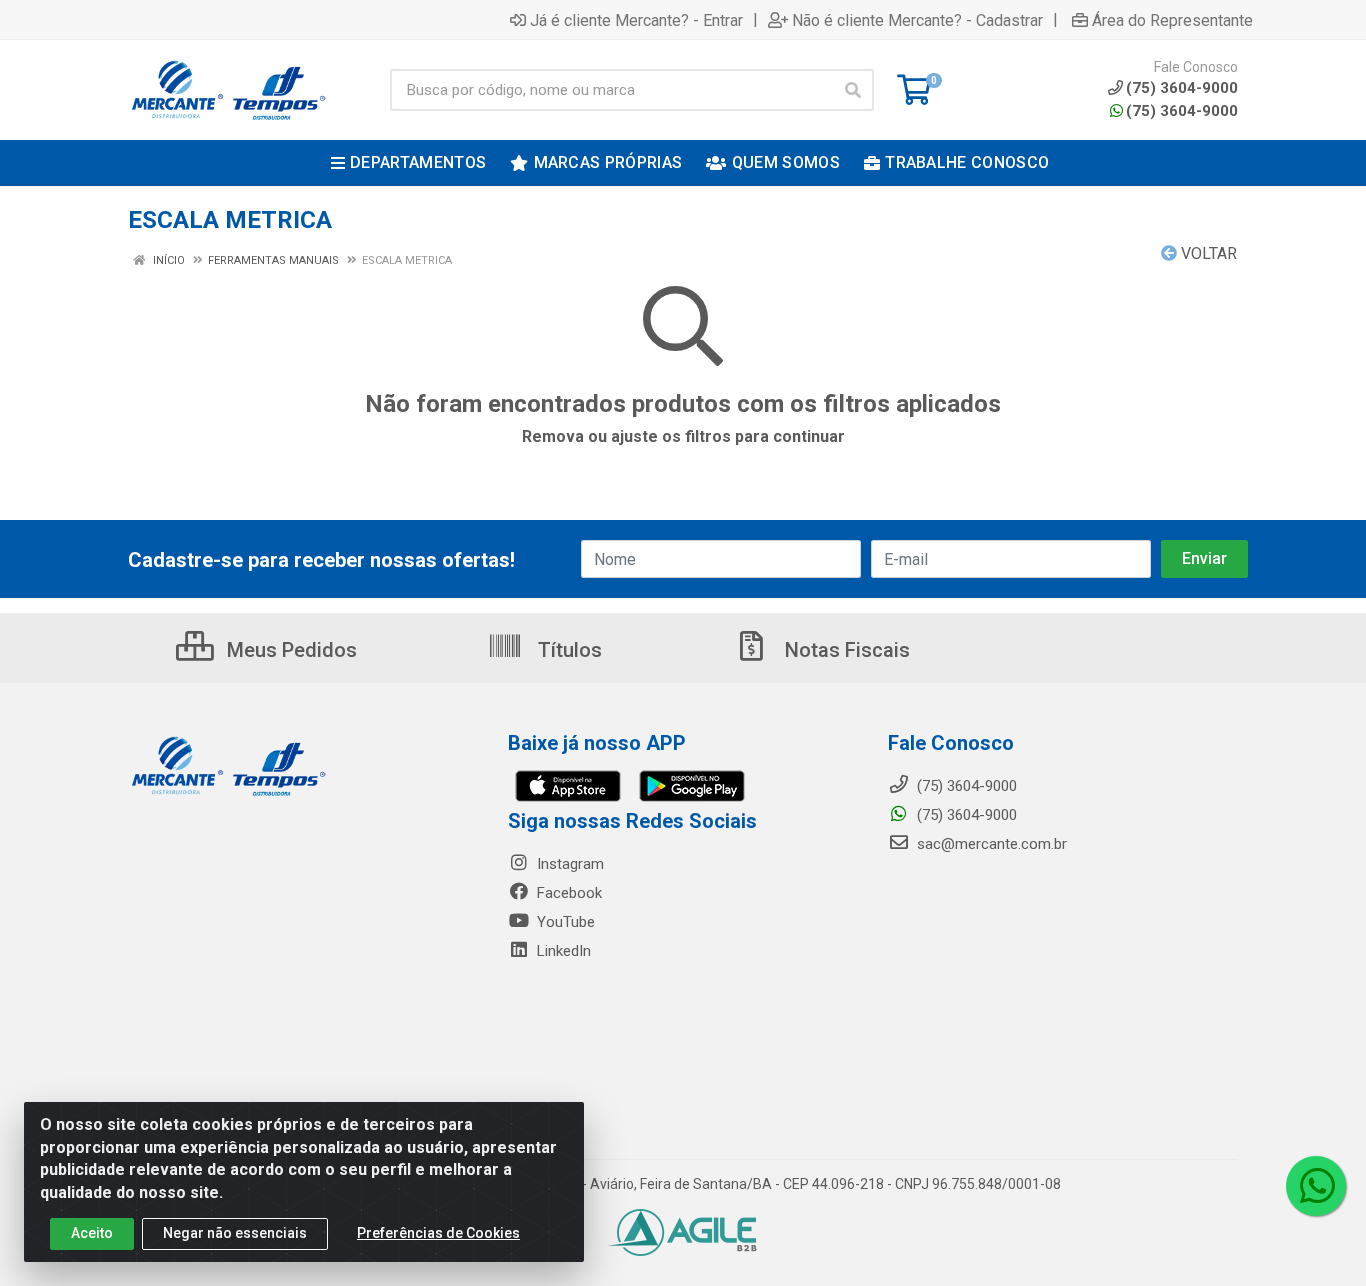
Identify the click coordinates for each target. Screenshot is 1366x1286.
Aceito (92, 1233)
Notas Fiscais (845, 650)
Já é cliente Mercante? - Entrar (636, 20)
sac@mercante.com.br (990, 844)
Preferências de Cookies (438, 1233)
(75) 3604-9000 (1182, 111)
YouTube (564, 922)
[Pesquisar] (853, 90)
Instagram (568, 864)
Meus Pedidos (289, 650)
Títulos (567, 650)
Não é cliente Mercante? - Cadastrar (917, 20)
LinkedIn (562, 951)
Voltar (1207, 253)
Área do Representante (1172, 20)
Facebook (567, 893)
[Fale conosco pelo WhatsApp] (1316, 1186)
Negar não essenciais (235, 1233)
